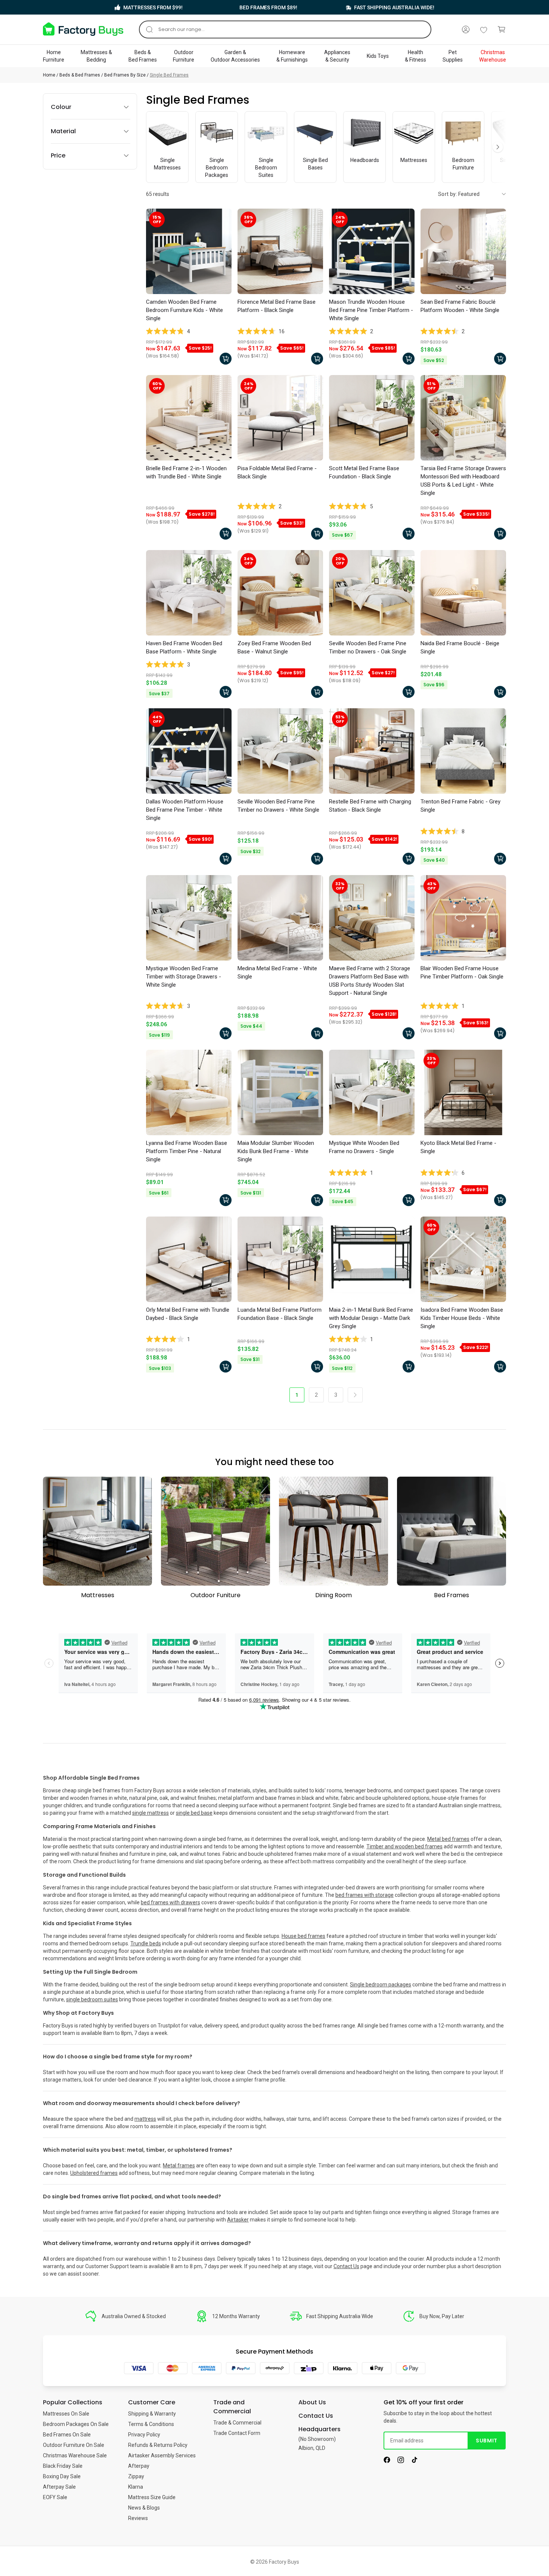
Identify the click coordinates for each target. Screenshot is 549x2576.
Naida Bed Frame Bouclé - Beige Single (460, 647)
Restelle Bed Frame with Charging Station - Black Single (370, 806)
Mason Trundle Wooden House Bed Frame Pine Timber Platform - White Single (371, 310)
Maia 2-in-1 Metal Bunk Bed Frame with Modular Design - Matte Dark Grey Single (371, 1318)
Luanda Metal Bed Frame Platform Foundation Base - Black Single (280, 1314)
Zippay (136, 2476)
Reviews (138, 2518)
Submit (486, 2441)
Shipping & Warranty (152, 2414)
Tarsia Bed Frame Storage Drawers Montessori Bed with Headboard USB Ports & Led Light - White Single (463, 481)
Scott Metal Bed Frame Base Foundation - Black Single (364, 472)
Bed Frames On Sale (67, 2435)
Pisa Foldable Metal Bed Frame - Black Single (277, 472)
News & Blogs (144, 2508)
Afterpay (139, 2466)
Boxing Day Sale (62, 2476)
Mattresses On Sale (66, 2414)
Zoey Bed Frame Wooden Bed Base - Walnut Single (274, 647)
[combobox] (285, 29)
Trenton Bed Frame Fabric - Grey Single (460, 806)
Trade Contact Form (237, 2433)
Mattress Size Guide (152, 2497)
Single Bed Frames (169, 75)
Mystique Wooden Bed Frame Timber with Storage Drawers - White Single (184, 977)
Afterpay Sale (59, 2487)
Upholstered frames (94, 2173)
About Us (312, 2402)
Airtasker (238, 2220)
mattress (145, 2119)
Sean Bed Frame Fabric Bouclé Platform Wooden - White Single (460, 306)
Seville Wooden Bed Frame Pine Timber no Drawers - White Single (278, 806)
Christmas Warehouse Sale (75, 2455)
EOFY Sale (55, 2497)
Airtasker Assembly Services (162, 2455)
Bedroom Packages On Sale (76, 2424)
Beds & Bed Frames (80, 75)
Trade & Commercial (237, 2423)
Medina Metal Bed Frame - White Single (277, 972)
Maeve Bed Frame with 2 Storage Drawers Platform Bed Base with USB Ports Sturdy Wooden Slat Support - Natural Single (370, 981)
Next (498, 147)
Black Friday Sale (63, 2466)
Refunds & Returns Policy (158, 2445)
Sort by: (448, 194)
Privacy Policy (144, 2435)
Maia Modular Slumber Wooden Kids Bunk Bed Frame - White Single (276, 1151)
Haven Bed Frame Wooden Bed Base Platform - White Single (184, 647)
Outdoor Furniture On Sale (74, 2445)
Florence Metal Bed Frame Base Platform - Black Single (277, 306)
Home (49, 75)
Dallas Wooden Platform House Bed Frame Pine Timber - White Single (185, 810)
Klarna (136, 2487)
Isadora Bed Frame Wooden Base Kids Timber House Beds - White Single (462, 1318)
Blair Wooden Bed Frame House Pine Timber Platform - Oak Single (462, 972)
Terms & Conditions (151, 2424)
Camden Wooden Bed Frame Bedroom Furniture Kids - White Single (184, 310)
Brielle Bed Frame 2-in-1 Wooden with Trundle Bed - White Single (186, 472)
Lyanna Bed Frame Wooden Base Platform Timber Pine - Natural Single (187, 1151)
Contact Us (346, 2266)
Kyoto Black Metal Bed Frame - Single (458, 1147)
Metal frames (179, 2166)
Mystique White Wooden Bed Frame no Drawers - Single (364, 1147)
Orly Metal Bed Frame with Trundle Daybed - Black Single (188, 1314)
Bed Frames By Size (125, 75)
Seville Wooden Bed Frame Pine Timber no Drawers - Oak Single (368, 647)
